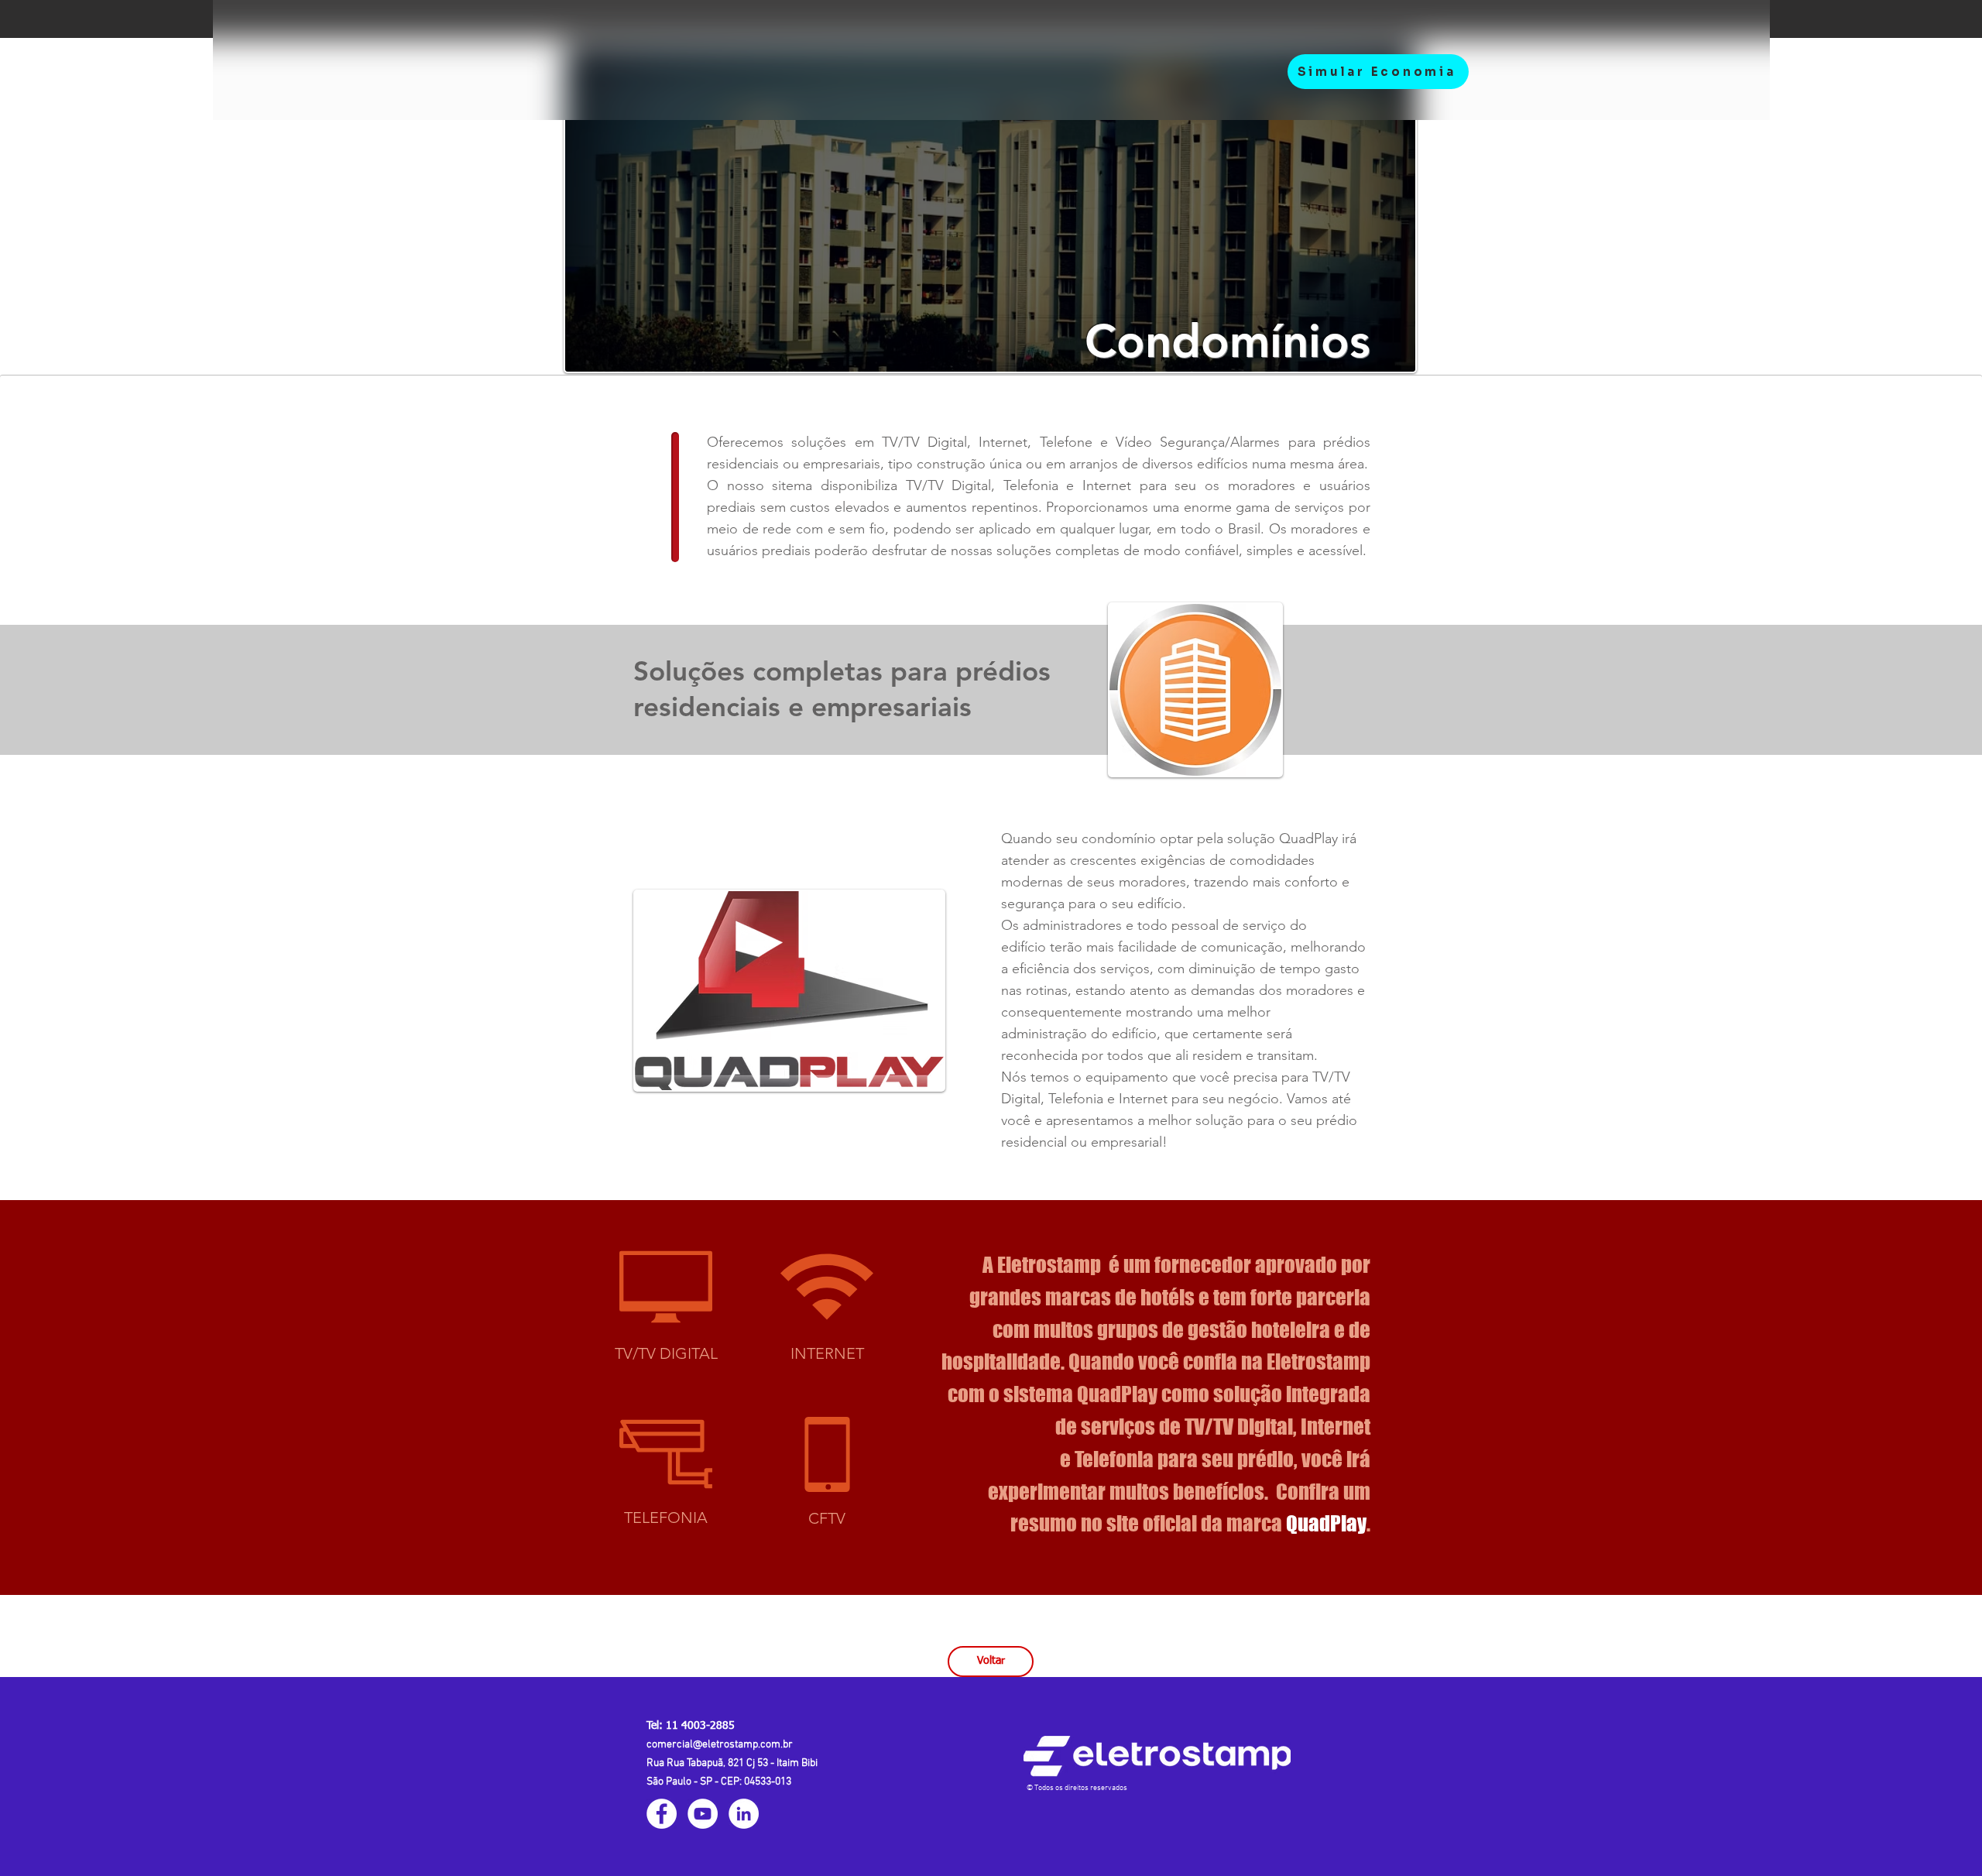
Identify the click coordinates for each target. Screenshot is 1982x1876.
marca (1256, 1523)
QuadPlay (1326, 1523)
